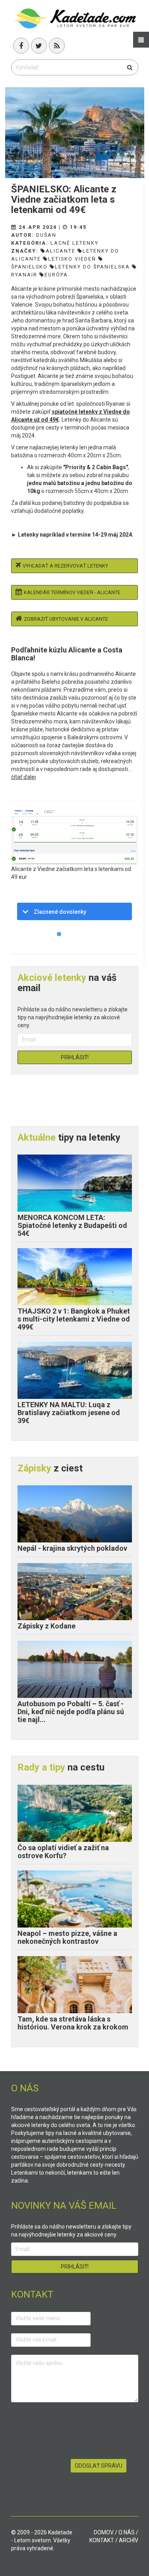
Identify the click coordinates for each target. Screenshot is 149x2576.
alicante (61, 251)
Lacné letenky (74, 243)
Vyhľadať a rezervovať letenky (65, 566)
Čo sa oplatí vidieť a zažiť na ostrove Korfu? (63, 1852)
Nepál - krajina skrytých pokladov (72, 1548)
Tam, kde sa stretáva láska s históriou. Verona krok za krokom (73, 2023)
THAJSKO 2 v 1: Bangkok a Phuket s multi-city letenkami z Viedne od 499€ (74, 1319)
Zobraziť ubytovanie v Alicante (66, 619)
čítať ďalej (23, 777)
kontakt (102, 2540)
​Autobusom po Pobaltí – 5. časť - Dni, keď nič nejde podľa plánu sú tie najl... (71, 1712)
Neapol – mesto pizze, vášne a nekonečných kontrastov (67, 1937)
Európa (56, 275)
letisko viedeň (72, 259)
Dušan (46, 235)
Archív (129, 2540)
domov (104, 2532)
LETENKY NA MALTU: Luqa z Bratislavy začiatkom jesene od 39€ (69, 1413)
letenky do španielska (92, 267)
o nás (127, 2532)
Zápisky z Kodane (46, 1626)
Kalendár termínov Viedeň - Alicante (72, 592)
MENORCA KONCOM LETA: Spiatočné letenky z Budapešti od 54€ (72, 1225)
